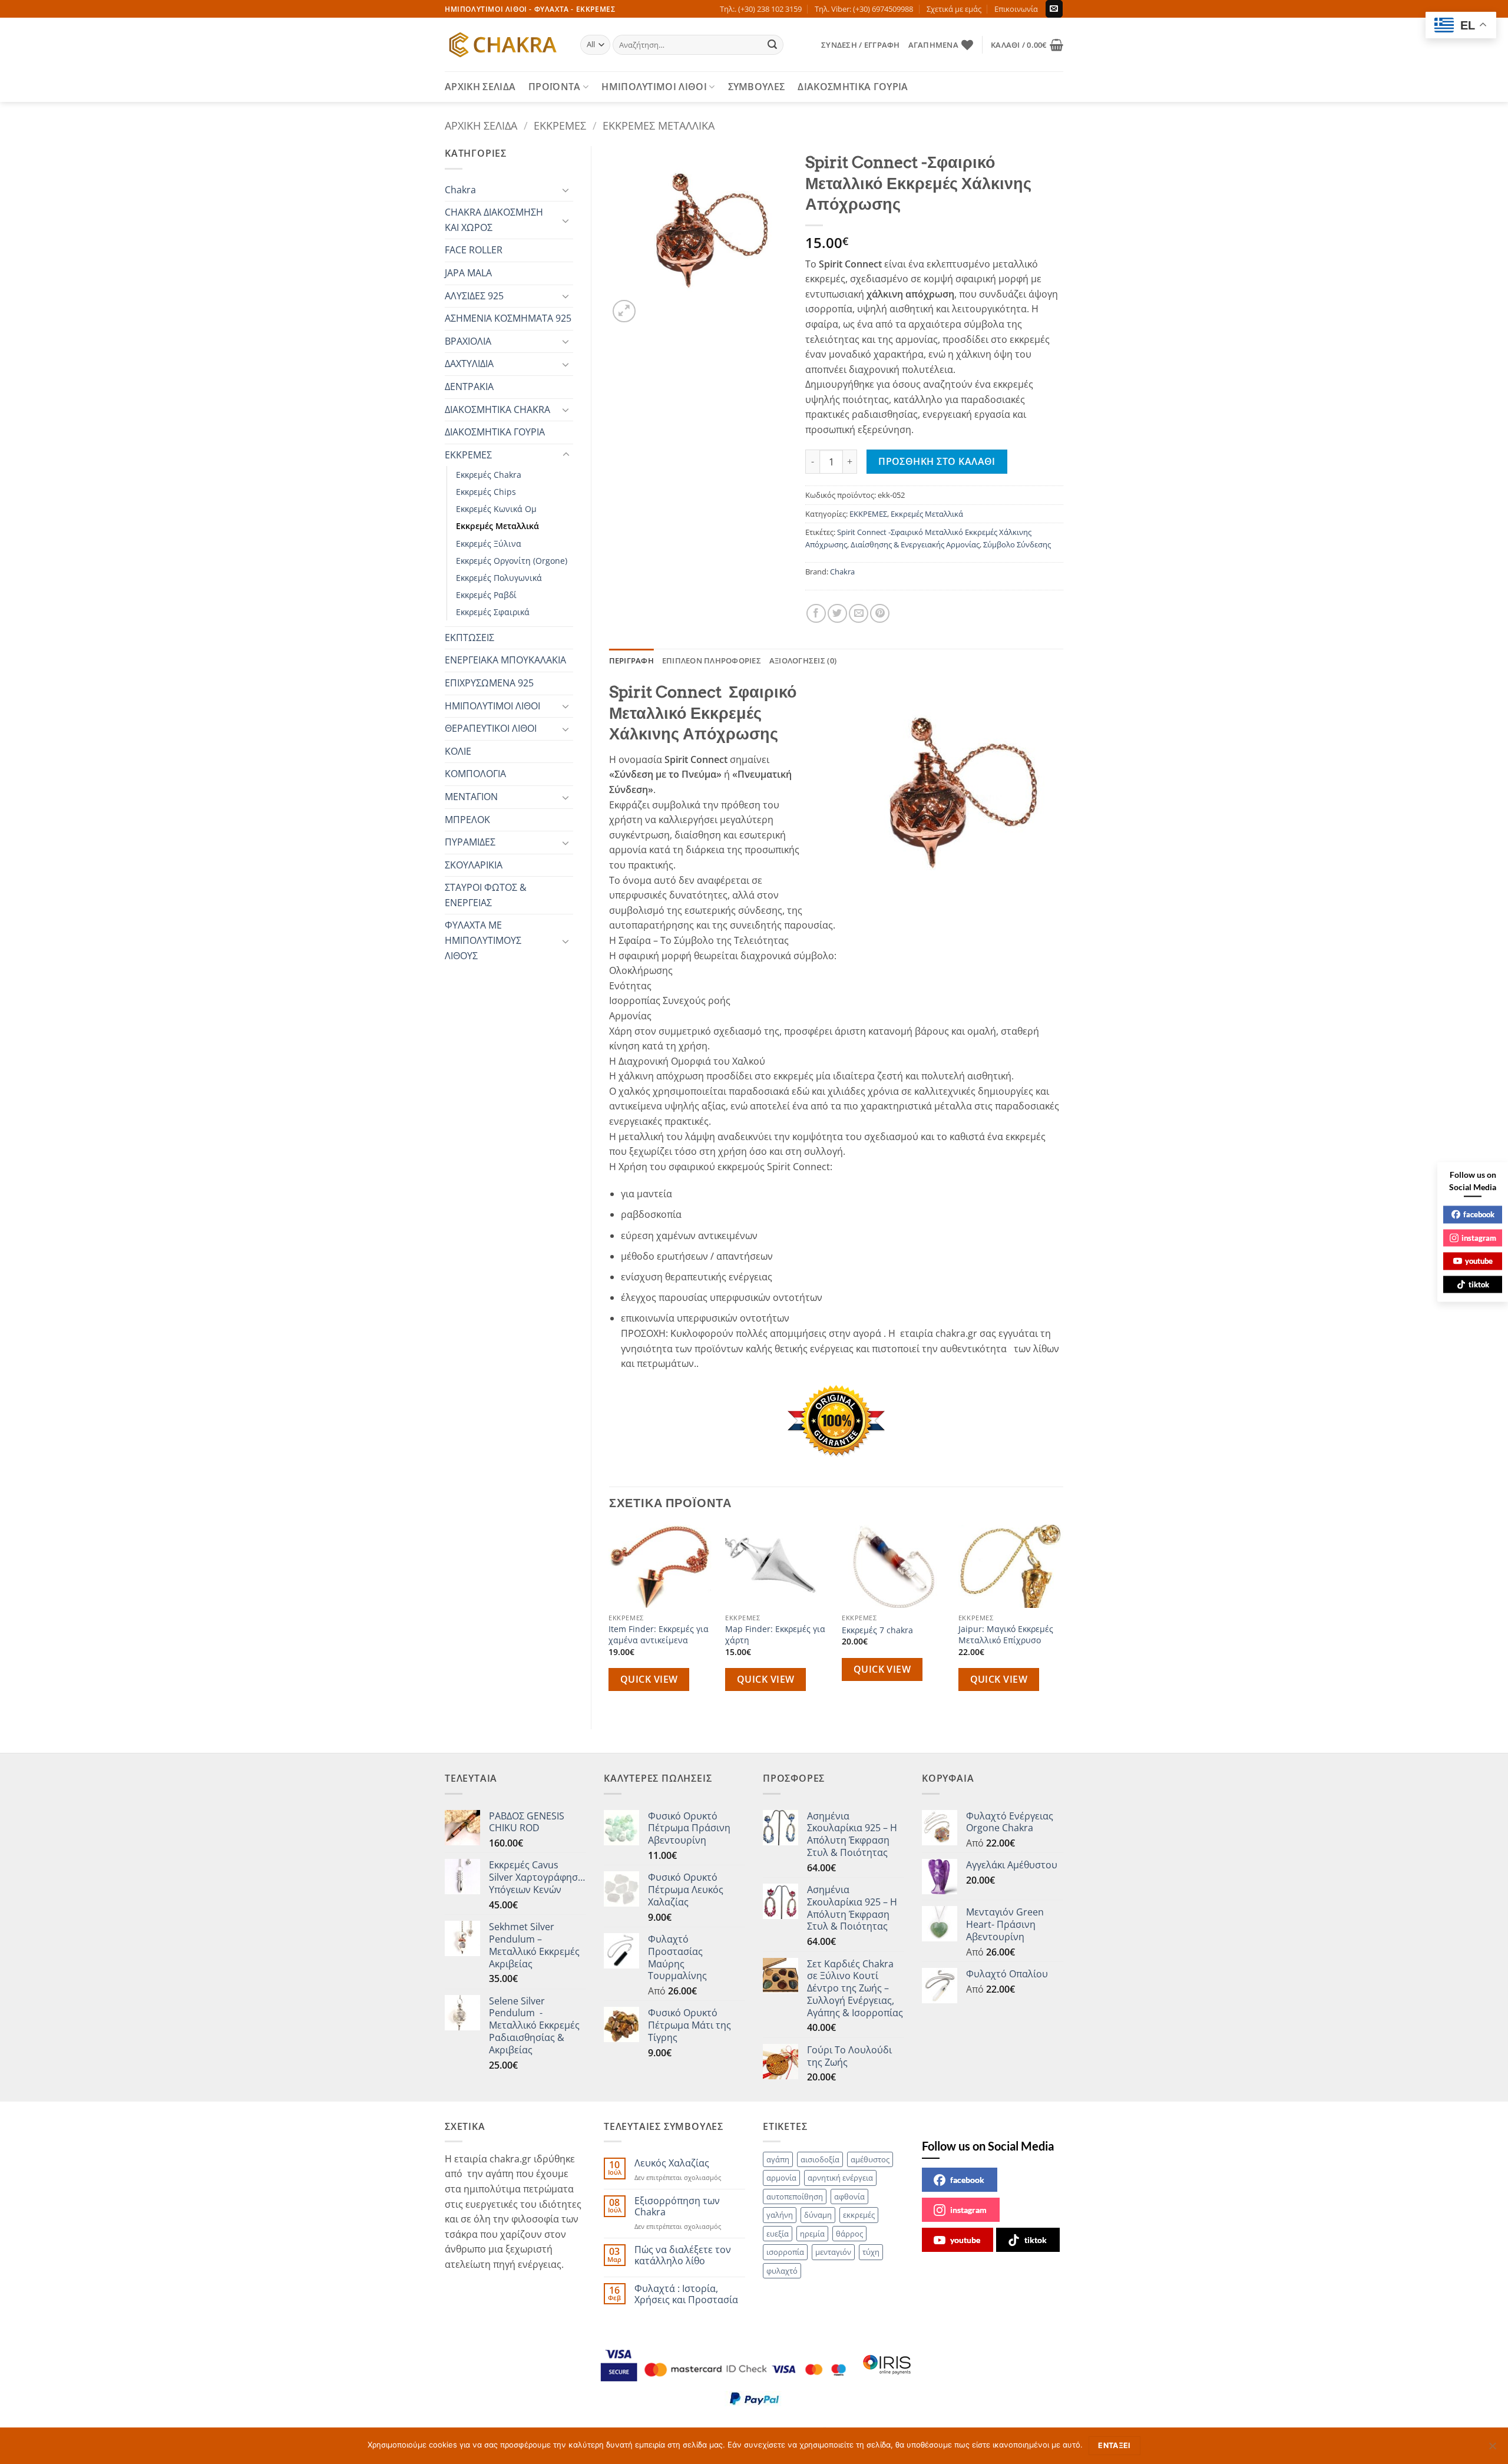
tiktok (1036, 2240)
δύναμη (818, 2215)
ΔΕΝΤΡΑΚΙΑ (469, 387)
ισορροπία (785, 2252)
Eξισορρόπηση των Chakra (677, 2207)
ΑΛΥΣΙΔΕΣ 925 (474, 296)
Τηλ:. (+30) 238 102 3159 (761, 9)
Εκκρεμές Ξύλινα (489, 544)
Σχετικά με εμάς (954, 9)
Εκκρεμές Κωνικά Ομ (496, 509)
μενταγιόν (833, 2252)
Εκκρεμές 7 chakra (877, 1630)
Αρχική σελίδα (481, 125)
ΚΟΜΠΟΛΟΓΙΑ (475, 774)
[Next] (1063, 1617)
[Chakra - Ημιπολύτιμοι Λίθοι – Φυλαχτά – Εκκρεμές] (504, 45)
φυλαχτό (782, 2271)
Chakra (460, 190)
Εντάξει (1115, 2445)
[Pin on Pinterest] (880, 614)
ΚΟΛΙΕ (458, 751)
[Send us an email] (1054, 9)
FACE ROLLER (474, 250)
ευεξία (778, 2234)
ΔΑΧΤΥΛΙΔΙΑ (469, 364)
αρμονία (781, 2178)
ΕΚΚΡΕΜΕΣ (560, 125)
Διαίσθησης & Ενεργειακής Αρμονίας (915, 544)
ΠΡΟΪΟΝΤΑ (555, 87)
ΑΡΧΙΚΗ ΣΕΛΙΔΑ (480, 87)
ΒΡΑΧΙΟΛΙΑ (468, 341)
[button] (860, 45)
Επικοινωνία (1016, 9)
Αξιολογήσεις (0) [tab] (803, 660)
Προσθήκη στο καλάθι (937, 461)
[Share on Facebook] (816, 614)
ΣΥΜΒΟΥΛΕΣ (757, 87)
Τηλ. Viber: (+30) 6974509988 (864, 9)
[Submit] (773, 45)
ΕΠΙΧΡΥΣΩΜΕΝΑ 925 (489, 683)
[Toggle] (566, 190)
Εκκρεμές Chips (486, 492)
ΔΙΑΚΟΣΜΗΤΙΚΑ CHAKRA (497, 409)
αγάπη (778, 2159)
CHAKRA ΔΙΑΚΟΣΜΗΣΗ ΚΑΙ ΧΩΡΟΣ (494, 220)
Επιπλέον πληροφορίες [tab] (712, 660)
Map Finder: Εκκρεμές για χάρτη (775, 1635)
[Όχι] (1492, 2449)
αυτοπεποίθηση (795, 2197)
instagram (968, 2210)
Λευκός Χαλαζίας (672, 2163)
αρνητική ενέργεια (840, 2178)
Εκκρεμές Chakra (489, 475)
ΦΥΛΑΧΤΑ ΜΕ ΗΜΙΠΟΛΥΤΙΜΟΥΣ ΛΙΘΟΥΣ (483, 940)
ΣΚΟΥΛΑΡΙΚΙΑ (474, 865)
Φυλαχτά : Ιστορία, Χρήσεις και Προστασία (686, 2294)
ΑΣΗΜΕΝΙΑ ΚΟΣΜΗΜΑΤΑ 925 (508, 318)
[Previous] (610, 1617)
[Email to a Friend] (859, 614)
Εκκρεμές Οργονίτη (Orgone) (512, 561)
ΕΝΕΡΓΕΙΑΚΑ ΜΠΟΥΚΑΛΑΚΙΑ (505, 660)
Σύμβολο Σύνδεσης (1017, 544)
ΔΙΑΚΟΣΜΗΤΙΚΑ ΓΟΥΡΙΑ (853, 87)
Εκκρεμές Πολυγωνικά (499, 578)
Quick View (649, 1679)
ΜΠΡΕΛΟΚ (467, 820)
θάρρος (849, 2234)
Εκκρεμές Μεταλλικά (659, 125)
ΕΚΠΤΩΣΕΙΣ (469, 638)
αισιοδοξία (820, 2159)
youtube (965, 2240)
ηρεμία (812, 2234)
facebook (967, 2180)
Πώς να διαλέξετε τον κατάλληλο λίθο (683, 2255)
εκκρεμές (859, 2215)
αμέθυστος (870, 2159)
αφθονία (849, 2197)
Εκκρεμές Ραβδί (486, 595)
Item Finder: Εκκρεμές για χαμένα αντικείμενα (659, 1635)
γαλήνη (780, 2215)
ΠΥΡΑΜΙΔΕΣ (470, 842)
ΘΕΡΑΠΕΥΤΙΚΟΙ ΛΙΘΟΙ (491, 728)
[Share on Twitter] (837, 614)
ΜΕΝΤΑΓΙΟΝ (471, 797)
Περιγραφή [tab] (631, 660)
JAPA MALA (468, 273)
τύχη (871, 2252)
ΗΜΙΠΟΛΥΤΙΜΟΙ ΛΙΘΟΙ (654, 87)
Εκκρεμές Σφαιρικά (493, 612)
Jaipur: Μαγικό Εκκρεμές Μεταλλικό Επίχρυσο (1006, 1635)
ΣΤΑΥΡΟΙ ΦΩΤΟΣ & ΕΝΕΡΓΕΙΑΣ (486, 895)
